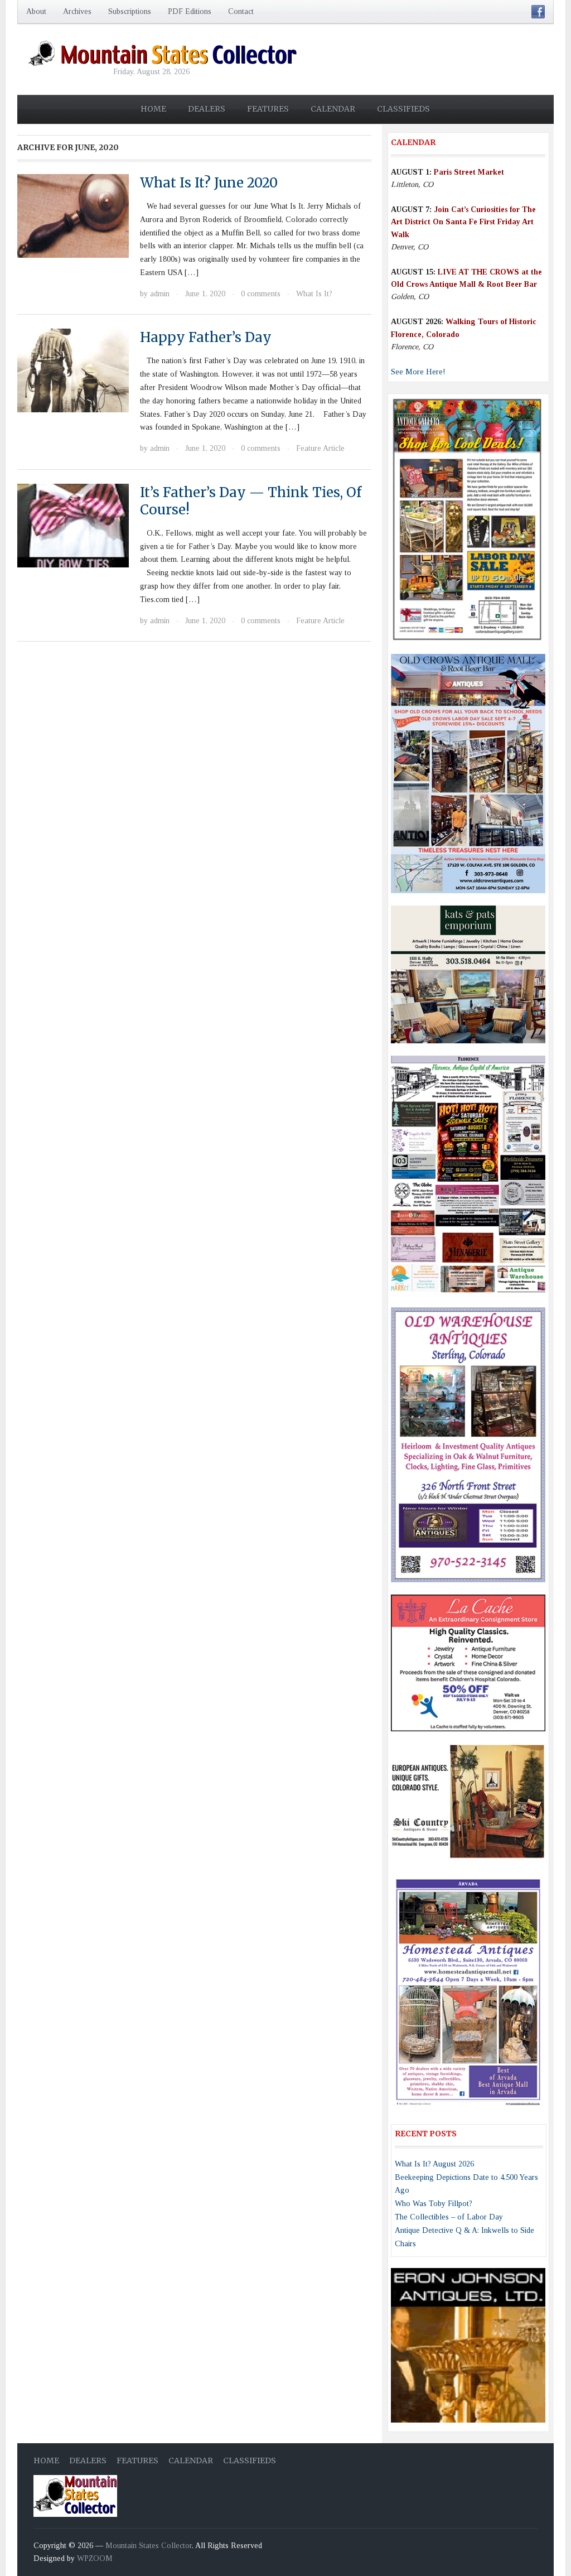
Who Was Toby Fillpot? (434, 2204)
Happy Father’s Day (206, 337)
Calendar (333, 109)
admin (160, 294)
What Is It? (314, 294)
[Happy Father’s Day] (73, 370)
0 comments (261, 294)
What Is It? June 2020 (209, 183)
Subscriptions (130, 11)
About (36, 11)
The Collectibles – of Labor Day (449, 2217)
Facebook (538, 12)
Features (268, 109)
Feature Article (320, 448)
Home (153, 109)
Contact (241, 11)
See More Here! (418, 372)
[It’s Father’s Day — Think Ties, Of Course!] (73, 525)
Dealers (207, 109)
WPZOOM (95, 2558)
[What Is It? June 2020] (73, 215)
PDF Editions (190, 11)
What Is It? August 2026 (434, 2164)
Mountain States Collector (149, 2546)
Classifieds (403, 109)
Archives (77, 11)
